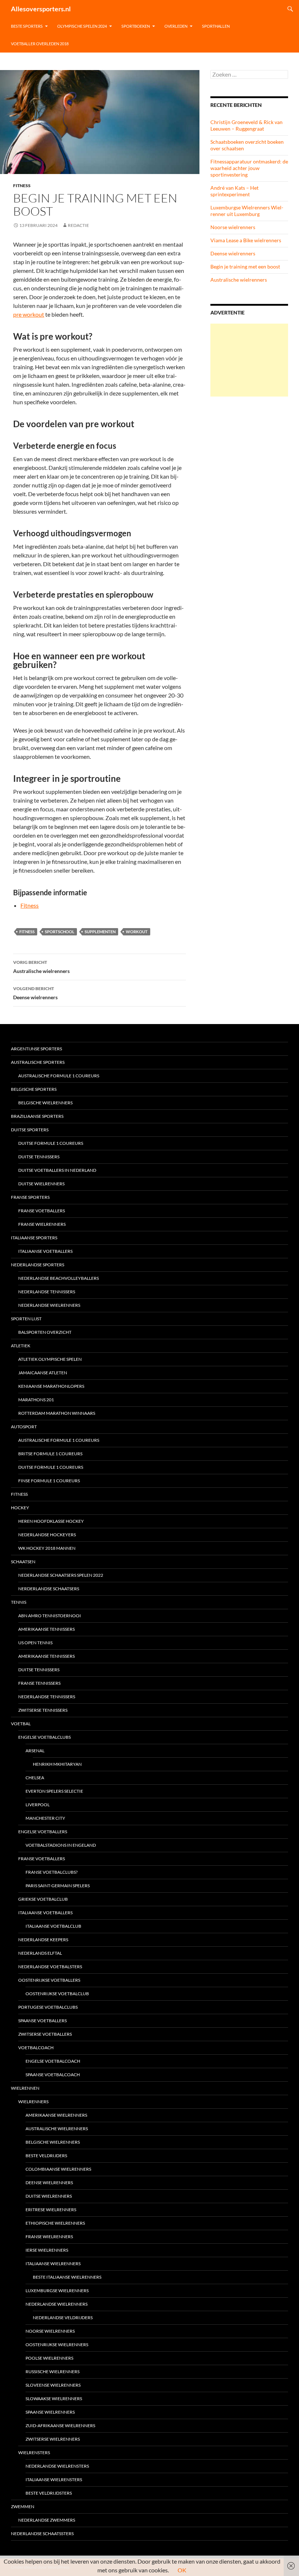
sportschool (60, 932)
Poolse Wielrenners (49, 2358)
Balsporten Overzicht (45, 1332)
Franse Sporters (30, 1197)
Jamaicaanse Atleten (43, 1373)
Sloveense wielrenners (53, 2385)
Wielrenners (33, 2102)
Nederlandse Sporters (38, 1265)
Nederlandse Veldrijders (63, 2318)
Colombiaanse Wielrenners (58, 2169)
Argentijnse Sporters (36, 1049)
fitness (27, 932)
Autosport (24, 1427)
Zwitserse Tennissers (43, 1710)
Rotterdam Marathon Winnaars (57, 1413)
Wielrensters (34, 2453)
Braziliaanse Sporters (37, 1116)
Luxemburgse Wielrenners (57, 2291)
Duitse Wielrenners (41, 1184)
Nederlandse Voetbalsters (50, 1967)
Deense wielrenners (35, 993)
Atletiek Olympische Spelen (50, 1359)
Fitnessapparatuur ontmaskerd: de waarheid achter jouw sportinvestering (249, 168)
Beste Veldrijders (46, 2156)
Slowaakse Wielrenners (54, 2399)
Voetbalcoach (36, 2048)
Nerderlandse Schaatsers (49, 1589)
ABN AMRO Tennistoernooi (50, 1616)
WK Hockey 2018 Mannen (47, 1548)
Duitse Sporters (30, 1130)
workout (137, 932)
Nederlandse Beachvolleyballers (59, 1278)
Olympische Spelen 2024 (82, 26)
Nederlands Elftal (40, 1953)
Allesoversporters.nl (41, 9)
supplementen (100, 932)
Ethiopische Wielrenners (55, 2223)
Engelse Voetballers (43, 1832)
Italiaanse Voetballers (45, 1251)
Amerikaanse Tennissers (46, 1629)
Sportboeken (136, 26)
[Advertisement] (249, 360)
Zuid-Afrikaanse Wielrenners (60, 2426)
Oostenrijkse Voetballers (49, 1980)
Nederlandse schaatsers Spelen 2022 (61, 1575)
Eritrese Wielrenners (51, 2210)
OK (182, 2570)
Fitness (22, 186)
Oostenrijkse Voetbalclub (57, 1994)
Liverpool (38, 1805)
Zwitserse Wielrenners (53, 2439)
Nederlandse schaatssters (42, 2533)
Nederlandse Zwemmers (47, 2520)
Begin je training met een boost (245, 267)
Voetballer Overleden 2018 (40, 44)
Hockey (20, 1508)
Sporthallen (216, 26)
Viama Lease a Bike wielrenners (246, 240)
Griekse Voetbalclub (43, 1899)
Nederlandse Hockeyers (47, 1535)
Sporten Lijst (26, 1319)
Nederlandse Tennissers (47, 1292)
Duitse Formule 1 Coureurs (51, 1143)
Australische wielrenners (41, 967)
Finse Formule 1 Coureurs (49, 1481)
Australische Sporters (38, 1062)
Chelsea (35, 1778)
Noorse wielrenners (233, 227)
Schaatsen (23, 1562)
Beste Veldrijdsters (49, 2493)
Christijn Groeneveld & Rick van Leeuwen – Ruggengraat (246, 125)
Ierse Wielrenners (47, 2250)
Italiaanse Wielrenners (53, 2264)
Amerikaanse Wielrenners (56, 2115)
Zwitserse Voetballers (45, 2034)
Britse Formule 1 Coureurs (50, 1454)
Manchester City (45, 1818)
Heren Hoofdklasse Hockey (51, 1521)
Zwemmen (23, 2507)
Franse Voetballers (42, 1211)
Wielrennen (25, 2088)
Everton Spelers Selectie (54, 1791)
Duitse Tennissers (39, 1157)
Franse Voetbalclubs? (52, 1872)
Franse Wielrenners (42, 1224)
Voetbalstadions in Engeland (61, 1845)
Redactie (78, 225)
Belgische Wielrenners (45, 1103)
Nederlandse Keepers (43, 1940)
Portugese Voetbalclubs (48, 2007)
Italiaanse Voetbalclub (53, 1926)
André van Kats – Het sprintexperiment (234, 191)
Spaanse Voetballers (42, 2021)
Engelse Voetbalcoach (53, 2061)
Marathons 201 (36, 1400)
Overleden (176, 26)
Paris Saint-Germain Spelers (58, 1886)
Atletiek (21, 1346)
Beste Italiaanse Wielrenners (67, 2277)
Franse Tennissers (39, 1683)
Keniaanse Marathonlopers (51, 1386)
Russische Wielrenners (53, 2372)
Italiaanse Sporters (34, 1238)
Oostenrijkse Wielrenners (57, 2345)
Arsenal (35, 1751)
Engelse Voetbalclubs (44, 1737)
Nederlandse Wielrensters (57, 2466)
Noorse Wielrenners (50, 2331)
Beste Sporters (27, 26)
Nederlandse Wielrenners (49, 1305)
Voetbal (21, 1724)
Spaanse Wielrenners (50, 2412)
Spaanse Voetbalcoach (53, 2075)
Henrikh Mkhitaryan (57, 1764)
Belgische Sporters (34, 1089)
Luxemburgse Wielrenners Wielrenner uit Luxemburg (247, 211)
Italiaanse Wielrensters (54, 2480)
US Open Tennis (35, 1643)
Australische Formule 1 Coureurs (59, 1076)
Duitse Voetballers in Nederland (57, 1170)
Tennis (19, 1602)
